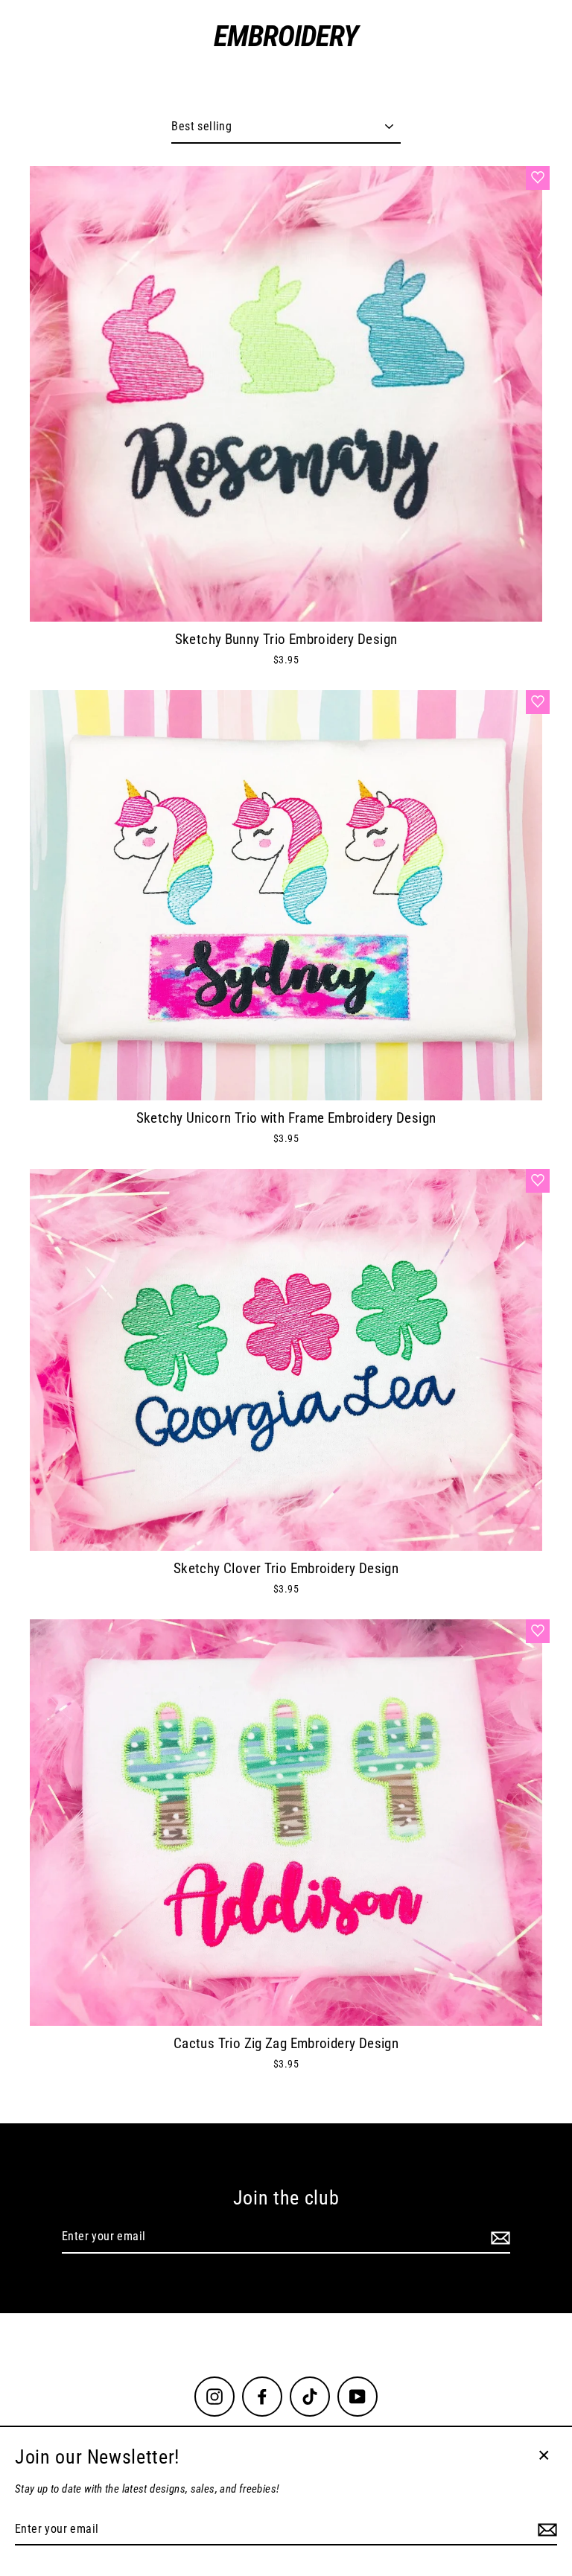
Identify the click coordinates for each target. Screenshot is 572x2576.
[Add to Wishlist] (538, 178)
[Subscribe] (498, 2237)
